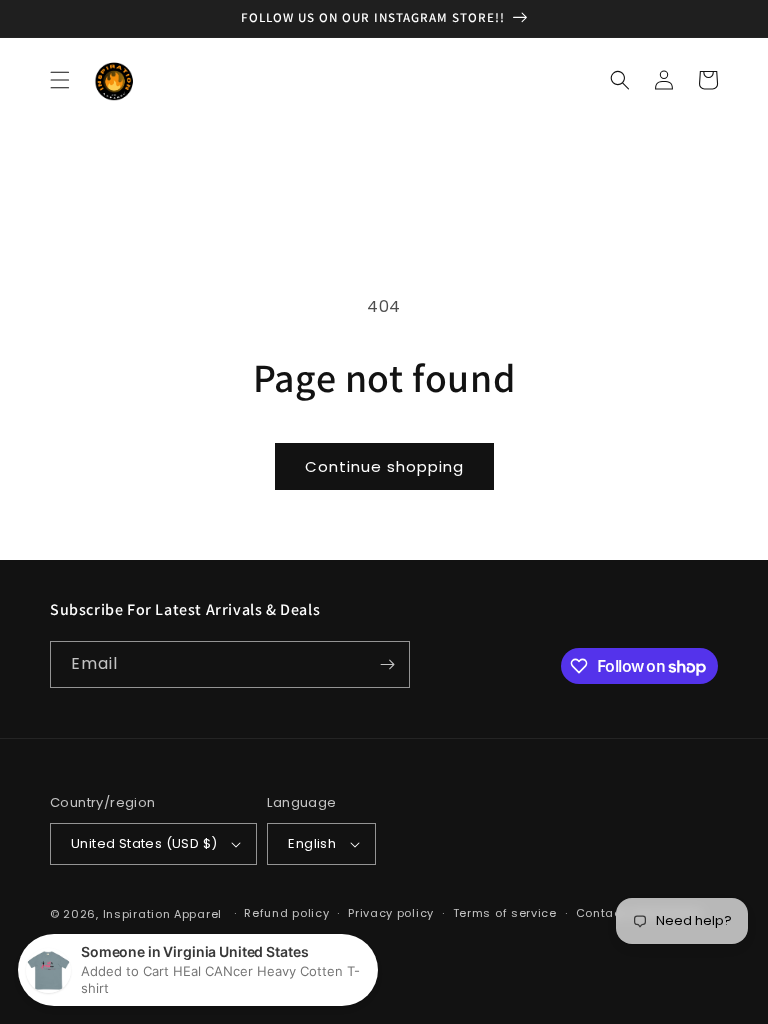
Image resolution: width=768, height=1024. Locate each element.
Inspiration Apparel (162, 914)
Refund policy (286, 913)
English (312, 843)
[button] (60, 80)
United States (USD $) (144, 843)
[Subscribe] (387, 664)
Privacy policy (391, 913)
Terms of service (505, 913)
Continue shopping (384, 466)
